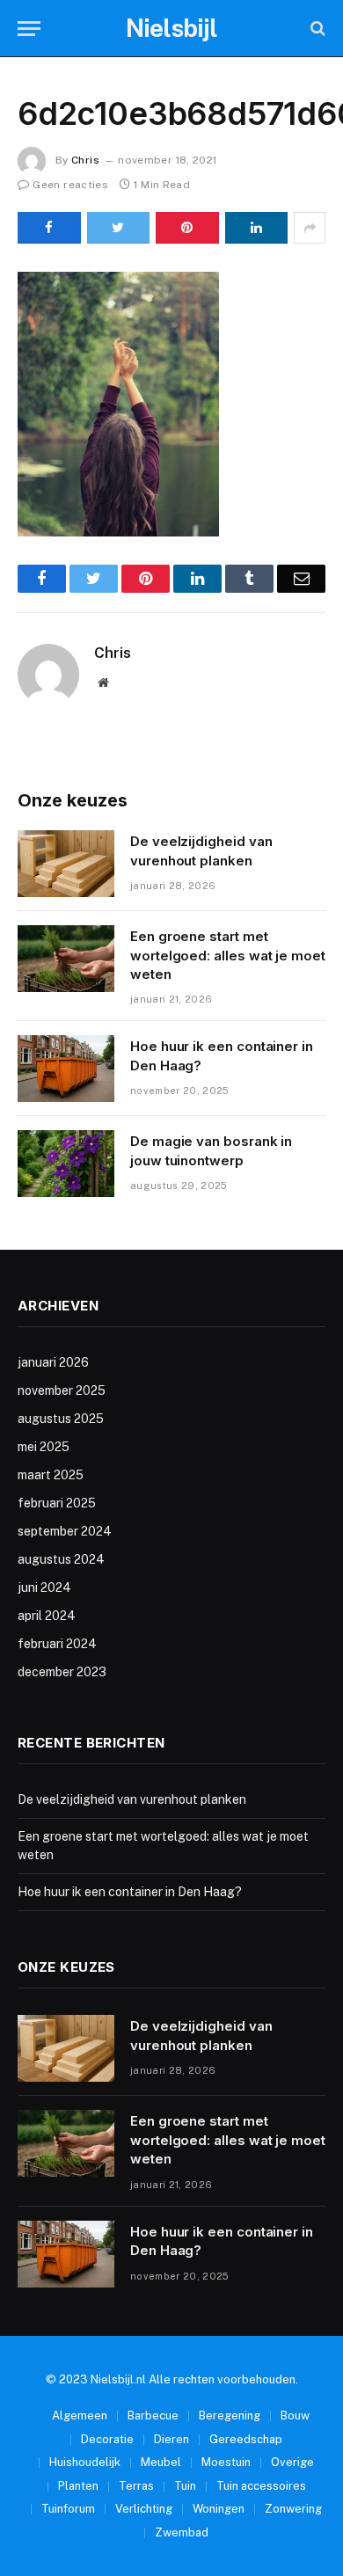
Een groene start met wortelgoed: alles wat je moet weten (228, 955)
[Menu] (29, 29)
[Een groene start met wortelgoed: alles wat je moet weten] (66, 959)
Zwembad (182, 2532)
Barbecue (153, 2415)
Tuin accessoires (261, 2486)
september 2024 (65, 1531)
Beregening (230, 2415)
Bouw (295, 2415)
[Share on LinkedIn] (257, 228)
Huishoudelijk (85, 2462)
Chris (85, 160)
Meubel (161, 2462)
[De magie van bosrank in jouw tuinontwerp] (66, 1164)
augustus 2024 (61, 1559)
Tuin (185, 2486)
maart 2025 (51, 1475)
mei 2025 (44, 1447)
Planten (78, 2486)
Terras (136, 2486)
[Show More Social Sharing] (310, 228)
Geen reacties (70, 185)
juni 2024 (44, 1587)
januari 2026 (53, 1362)
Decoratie (107, 2439)
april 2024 (47, 1616)
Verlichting (144, 2509)
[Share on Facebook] (49, 228)
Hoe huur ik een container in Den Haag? (130, 1892)
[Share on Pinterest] (187, 228)
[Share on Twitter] (119, 228)
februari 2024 (57, 1644)
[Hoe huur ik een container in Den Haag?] (66, 1069)
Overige (292, 2462)
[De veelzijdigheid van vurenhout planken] (66, 864)
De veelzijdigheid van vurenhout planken (132, 1799)
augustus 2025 (61, 1419)
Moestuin (226, 2462)
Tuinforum (68, 2509)
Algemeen (80, 2415)
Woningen (219, 2509)
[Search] (316, 29)
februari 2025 (57, 1503)
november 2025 (62, 1390)
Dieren (171, 2439)
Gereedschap (246, 2439)
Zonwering (293, 2509)
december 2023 (62, 1672)
